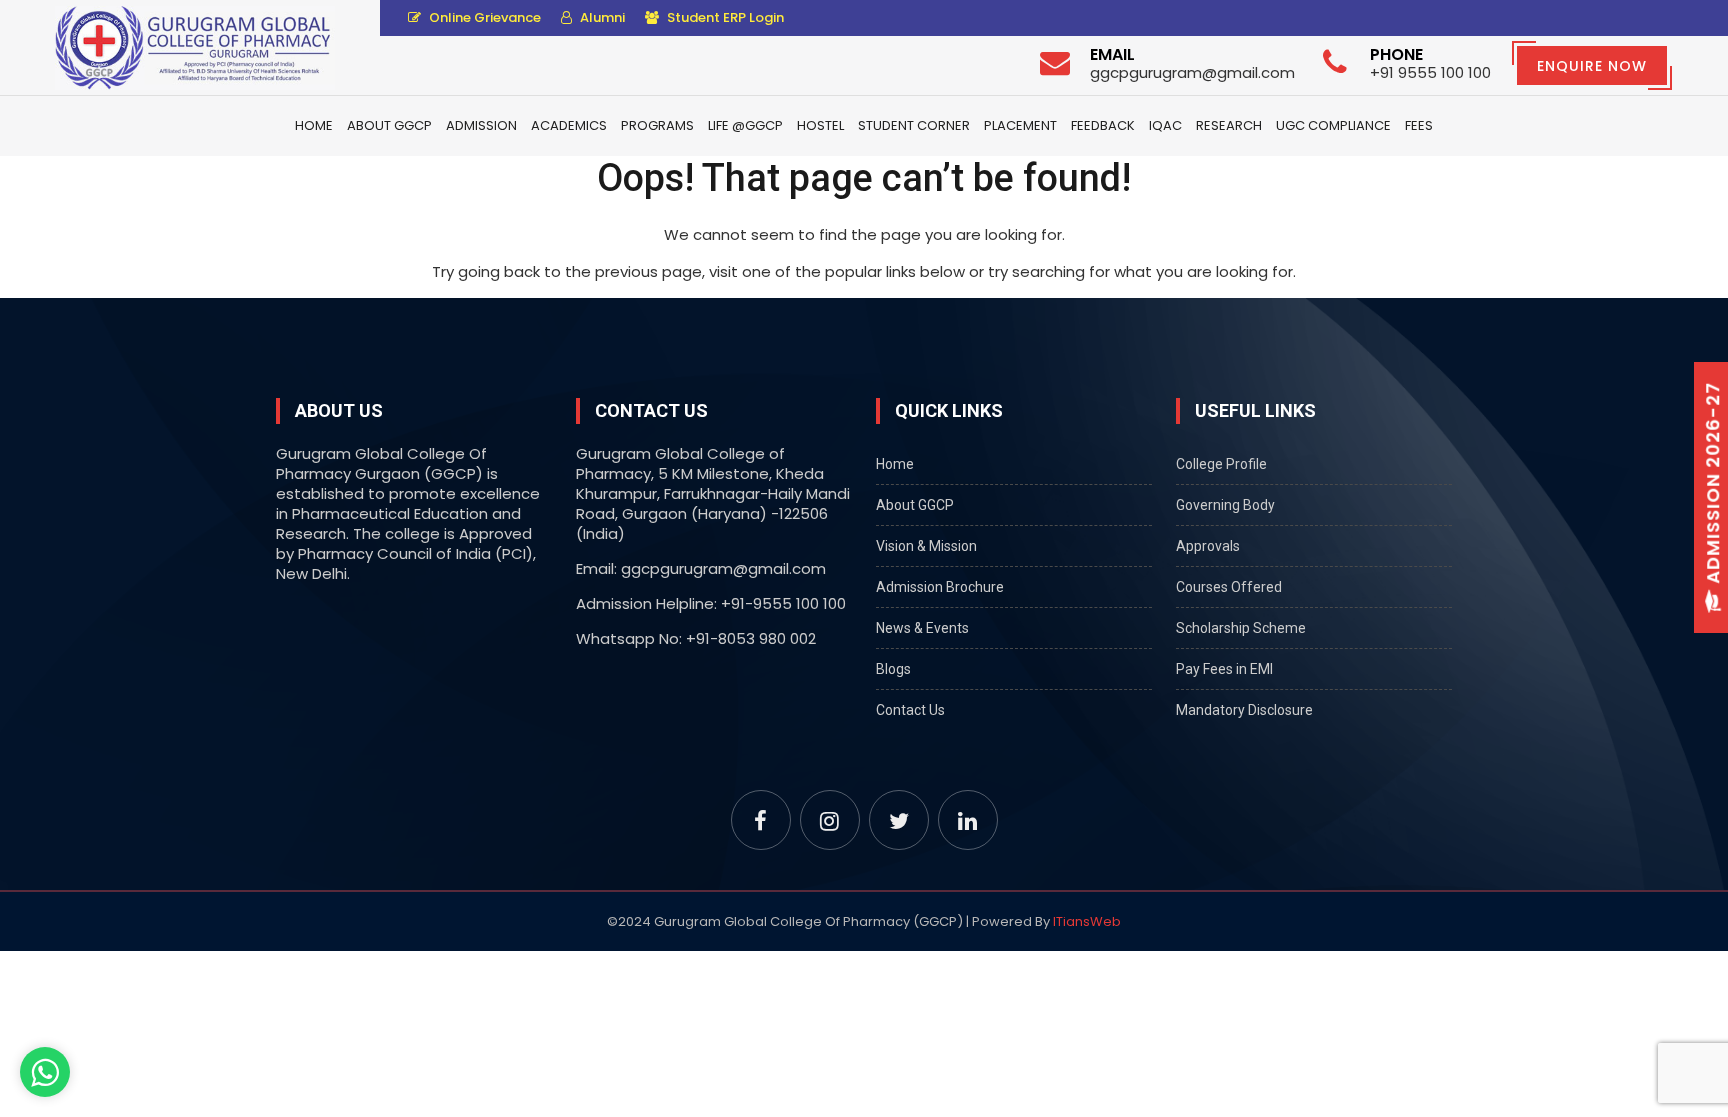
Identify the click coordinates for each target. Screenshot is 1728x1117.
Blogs (893, 669)
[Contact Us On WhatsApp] (45, 1072)
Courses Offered (1229, 587)
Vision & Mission (926, 546)
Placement (1020, 125)
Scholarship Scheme (1241, 628)
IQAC (1165, 125)
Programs (657, 125)
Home (314, 125)
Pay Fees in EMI (1224, 669)
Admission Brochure (940, 587)
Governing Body (1225, 505)
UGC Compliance (1333, 125)
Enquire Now (1592, 66)
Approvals (1208, 546)
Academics (569, 125)
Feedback (1103, 125)
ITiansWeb (1087, 921)
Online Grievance (483, 17)
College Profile (1221, 464)
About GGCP (389, 125)
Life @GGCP (745, 125)
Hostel (820, 125)
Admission (481, 125)
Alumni (601, 17)
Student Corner (914, 125)
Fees (1419, 125)
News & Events (922, 628)
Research (1229, 125)
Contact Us (910, 710)
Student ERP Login (724, 17)
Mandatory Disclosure (1244, 710)
